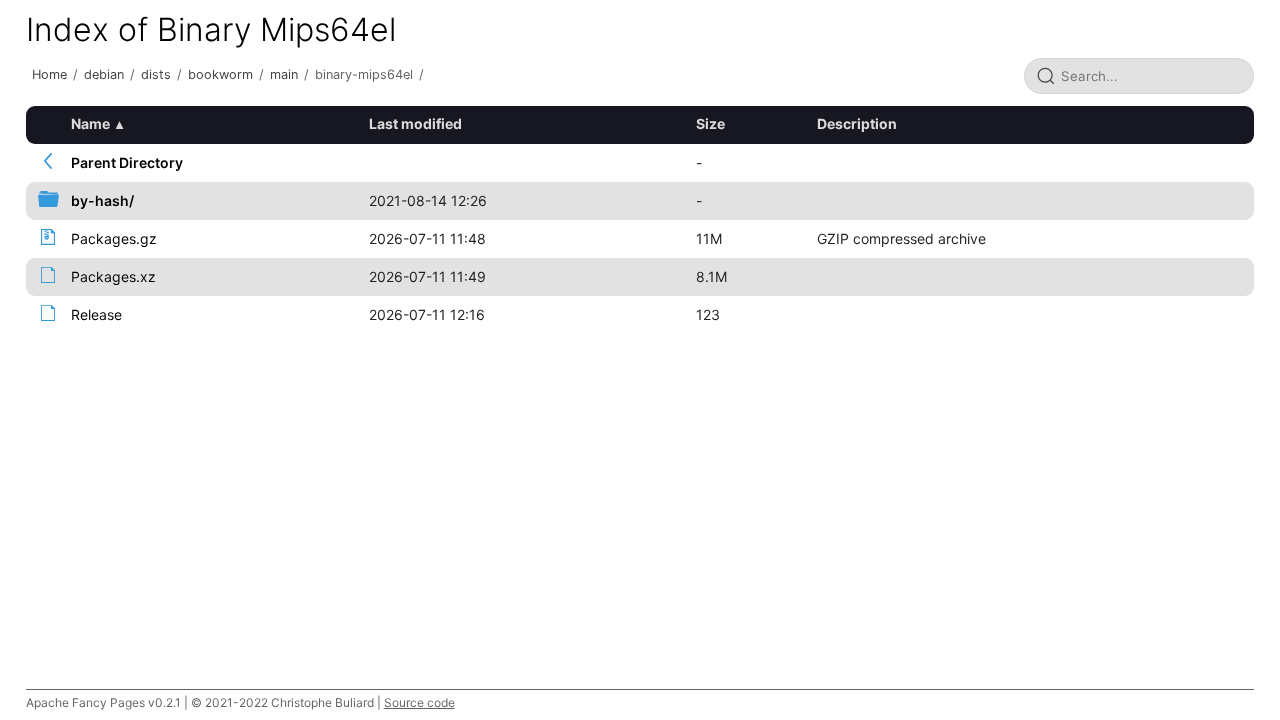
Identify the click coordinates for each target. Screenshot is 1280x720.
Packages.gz (114, 238)
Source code (419, 702)
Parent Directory (127, 162)
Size (710, 123)
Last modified (415, 123)
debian (104, 74)
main (284, 74)
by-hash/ (102, 200)
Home (49, 74)
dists (156, 74)
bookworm (220, 74)
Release (96, 314)
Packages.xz (113, 276)
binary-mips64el (364, 74)
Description (857, 123)
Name (90, 123)
